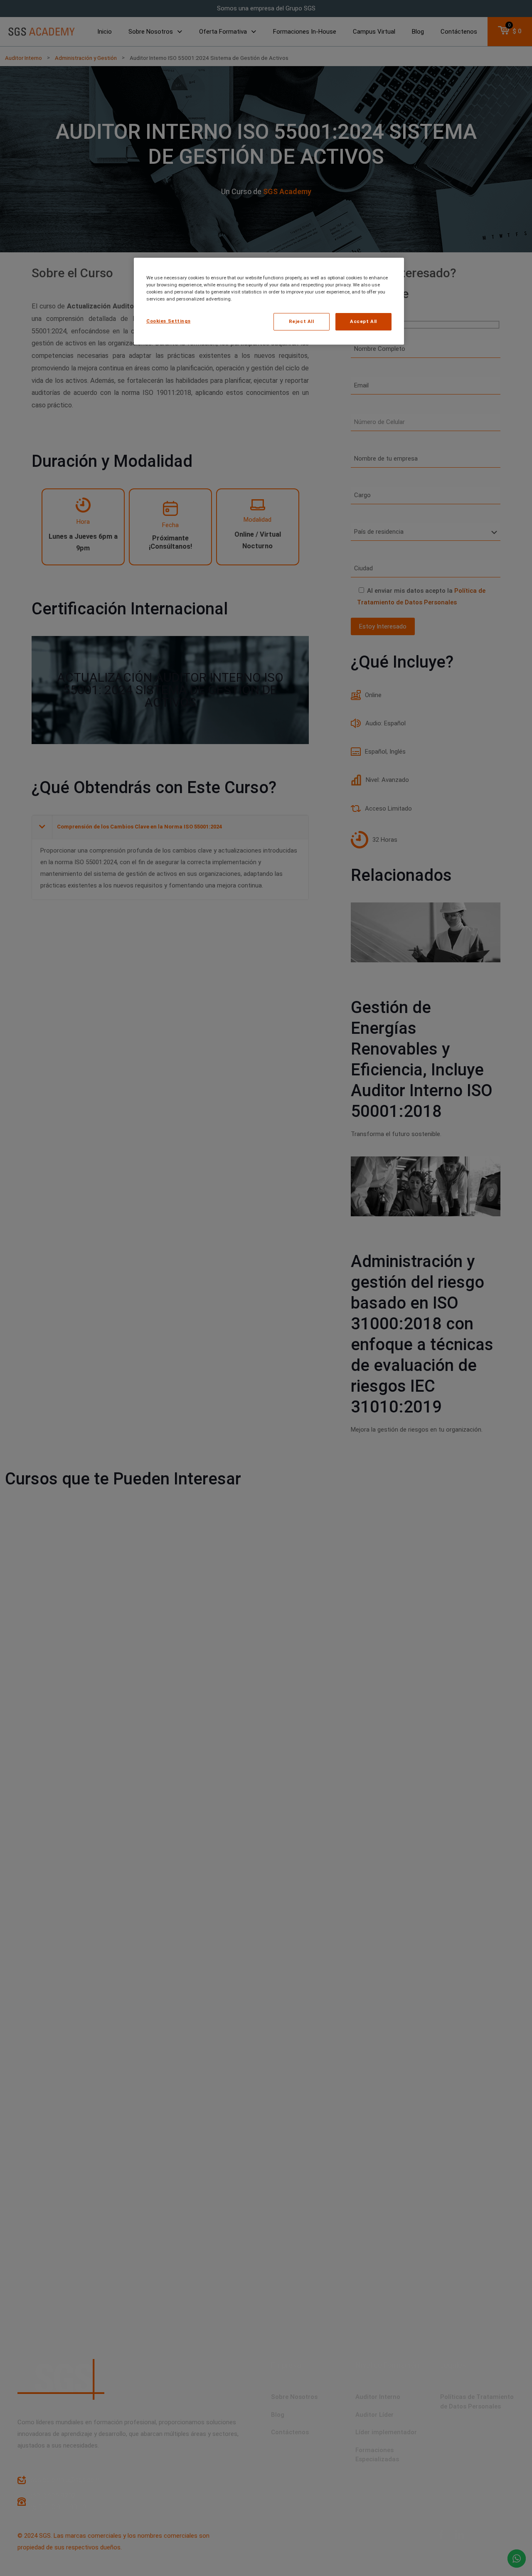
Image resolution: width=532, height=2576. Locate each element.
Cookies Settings (168, 321)
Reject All (302, 321)
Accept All (363, 321)
